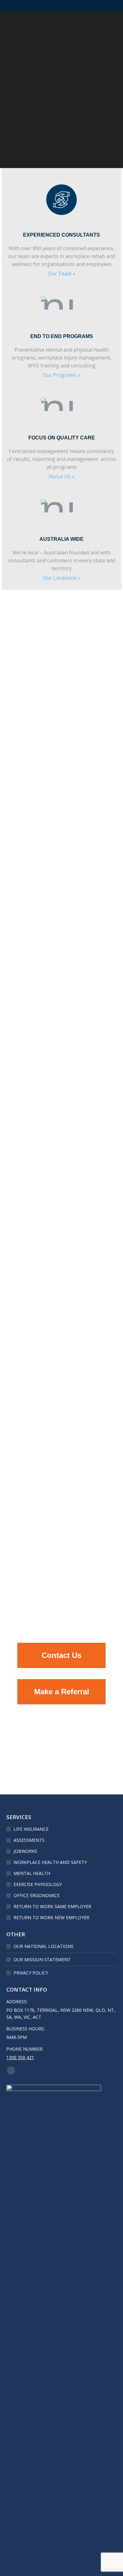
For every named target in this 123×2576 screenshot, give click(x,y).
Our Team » (61, 274)
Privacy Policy (31, 1973)
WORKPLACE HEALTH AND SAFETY (50, 1862)
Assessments (29, 1840)
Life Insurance (31, 1829)
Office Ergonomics (37, 1895)
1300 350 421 (20, 2057)
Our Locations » (61, 578)
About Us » (61, 476)
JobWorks (25, 1851)
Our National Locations (44, 1946)
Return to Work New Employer (51, 1917)
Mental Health (32, 1873)
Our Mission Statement (42, 1959)
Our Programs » (61, 375)
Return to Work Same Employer (52, 1906)
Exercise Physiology (38, 1884)
